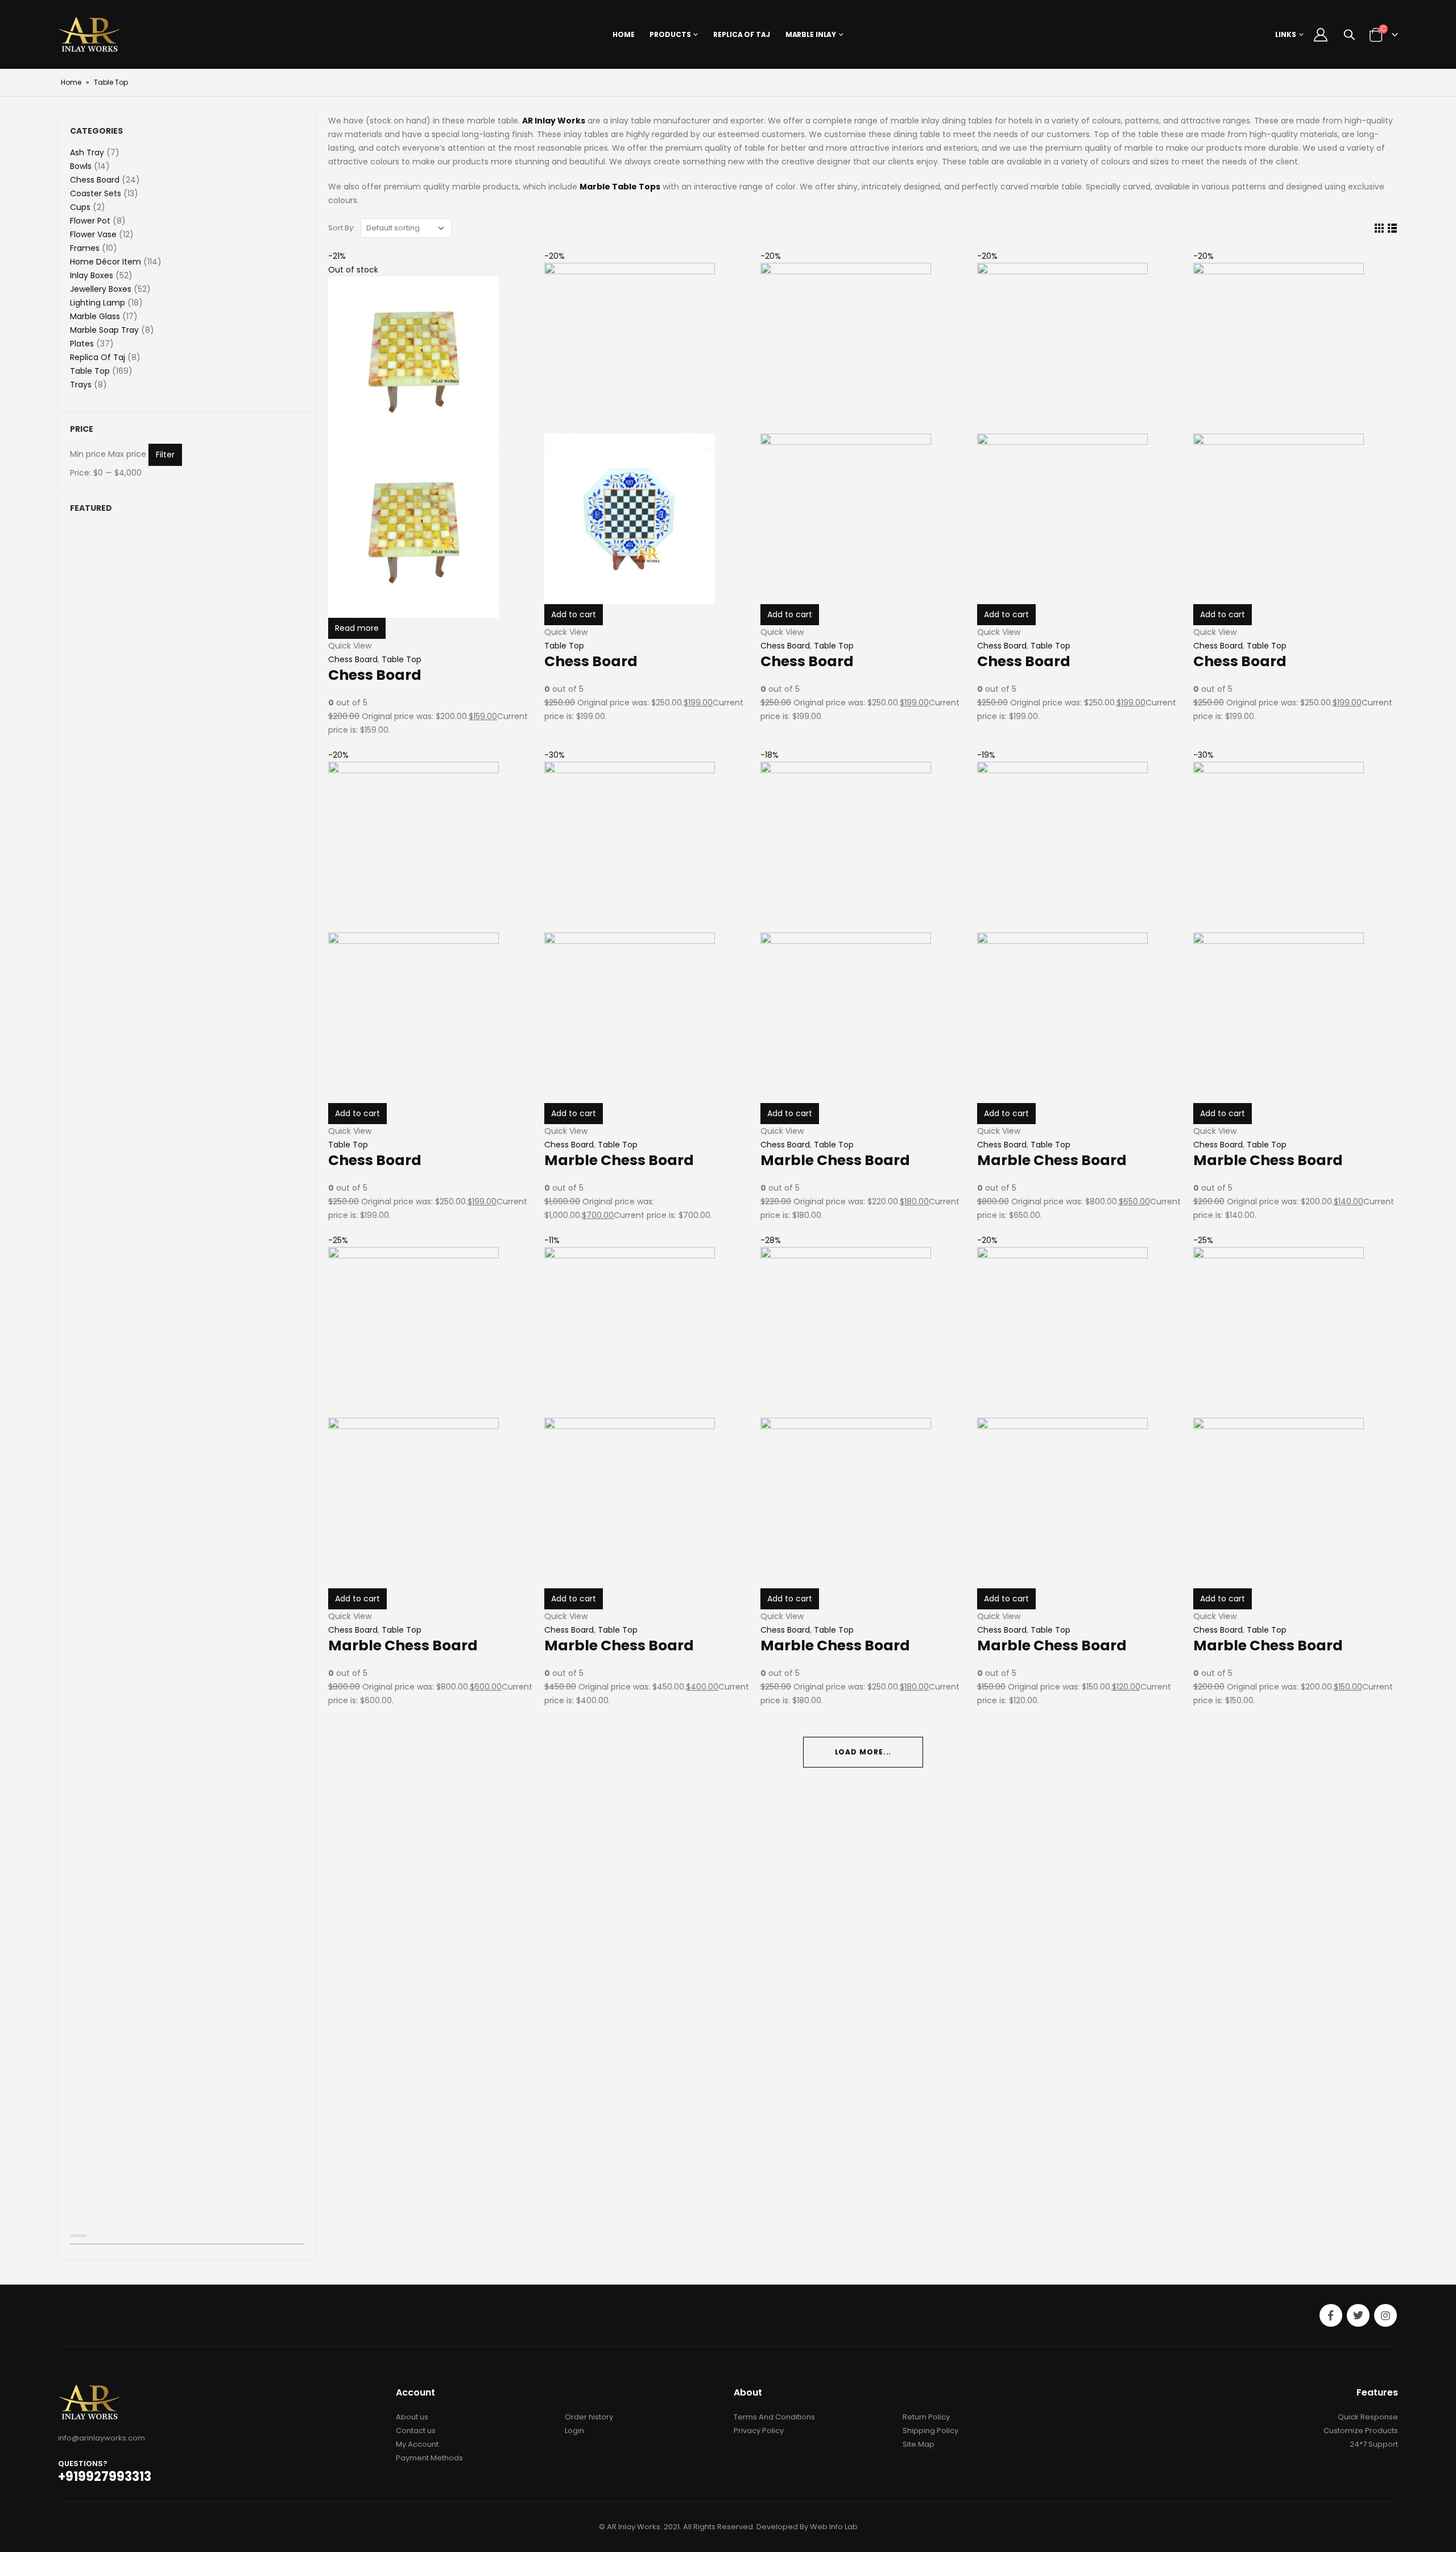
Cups (80, 207)
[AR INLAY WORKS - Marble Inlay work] (90, 34)
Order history (589, 2417)
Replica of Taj (741, 34)
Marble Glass (95, 316)
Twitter (1358, 2315)
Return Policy (926, 2417)
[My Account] (1321, 35)
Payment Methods (429, 2458)
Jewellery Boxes (101, 289)
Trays (81, 385)
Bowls (81, 166)
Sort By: (342, 228)
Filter (165, 455)
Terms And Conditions (774, 2417)
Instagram (1385, 2315)
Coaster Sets (96, 193)
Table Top (1050, 646)
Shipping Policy (930, 2431)
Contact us (416, 2431)
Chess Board (1218, 646)
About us (412, 2417)
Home (624, 34)
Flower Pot (90, 221)
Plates (82, 344)
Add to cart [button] (1223, 614)
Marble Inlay (811, 34)
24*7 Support (1374, 2444)
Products (670, 34)
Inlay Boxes (92, 275)
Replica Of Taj (98, 357)
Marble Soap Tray (104, 330)
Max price (127, 454)
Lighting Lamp (98, 303)
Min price (88, 454)
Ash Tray (87, 152)
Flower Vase (93, 234)
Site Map (919, 2444)
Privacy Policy (759, 2431)
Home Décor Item (106, 262)
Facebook (1331, 2315)
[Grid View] (1379, 228)
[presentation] (74, 2236)
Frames (85, 248)
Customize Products (1361, 2431)
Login (574, 2431)
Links (1286, 34)
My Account (417, 2444)
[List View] (1392, 228)
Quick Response (1368, 2417)
